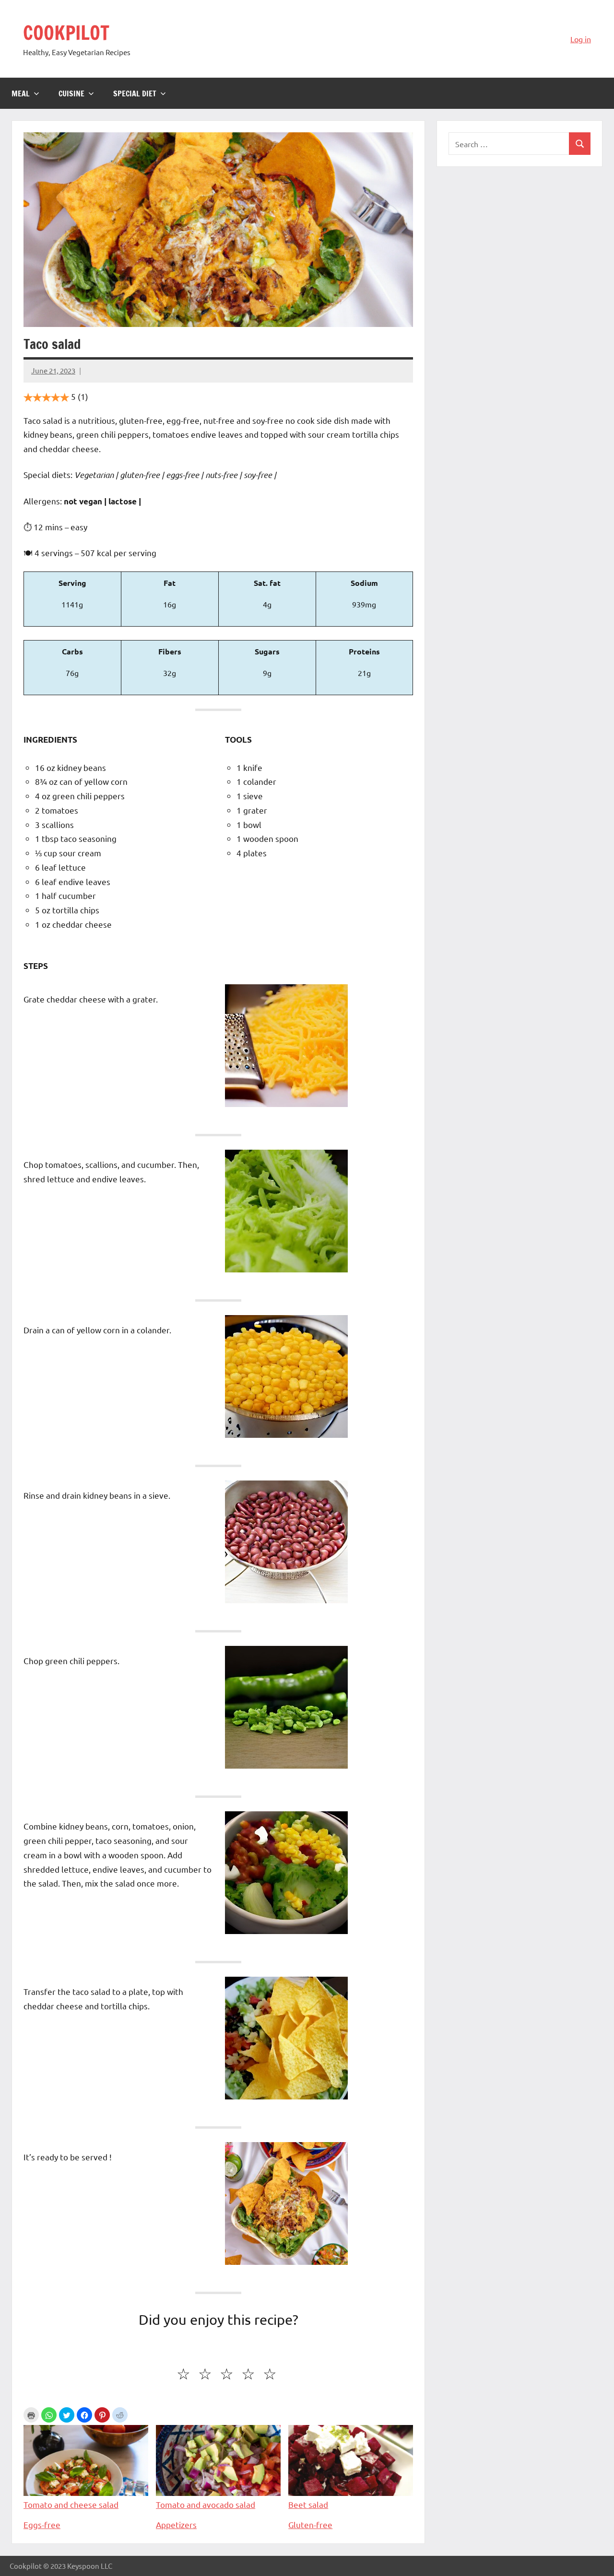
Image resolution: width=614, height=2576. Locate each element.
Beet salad (308, 2504)
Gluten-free (310, 2524)
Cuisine (71, 93)
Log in (581, 39)
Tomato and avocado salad (206, 2504)
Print (31, 2415)
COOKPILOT (66, 32)
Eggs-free (42, 2524)
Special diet (135, 93)
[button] (49, 2415)
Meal (21, 93)
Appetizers (176, 2524)
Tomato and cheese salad (71, 2504)
